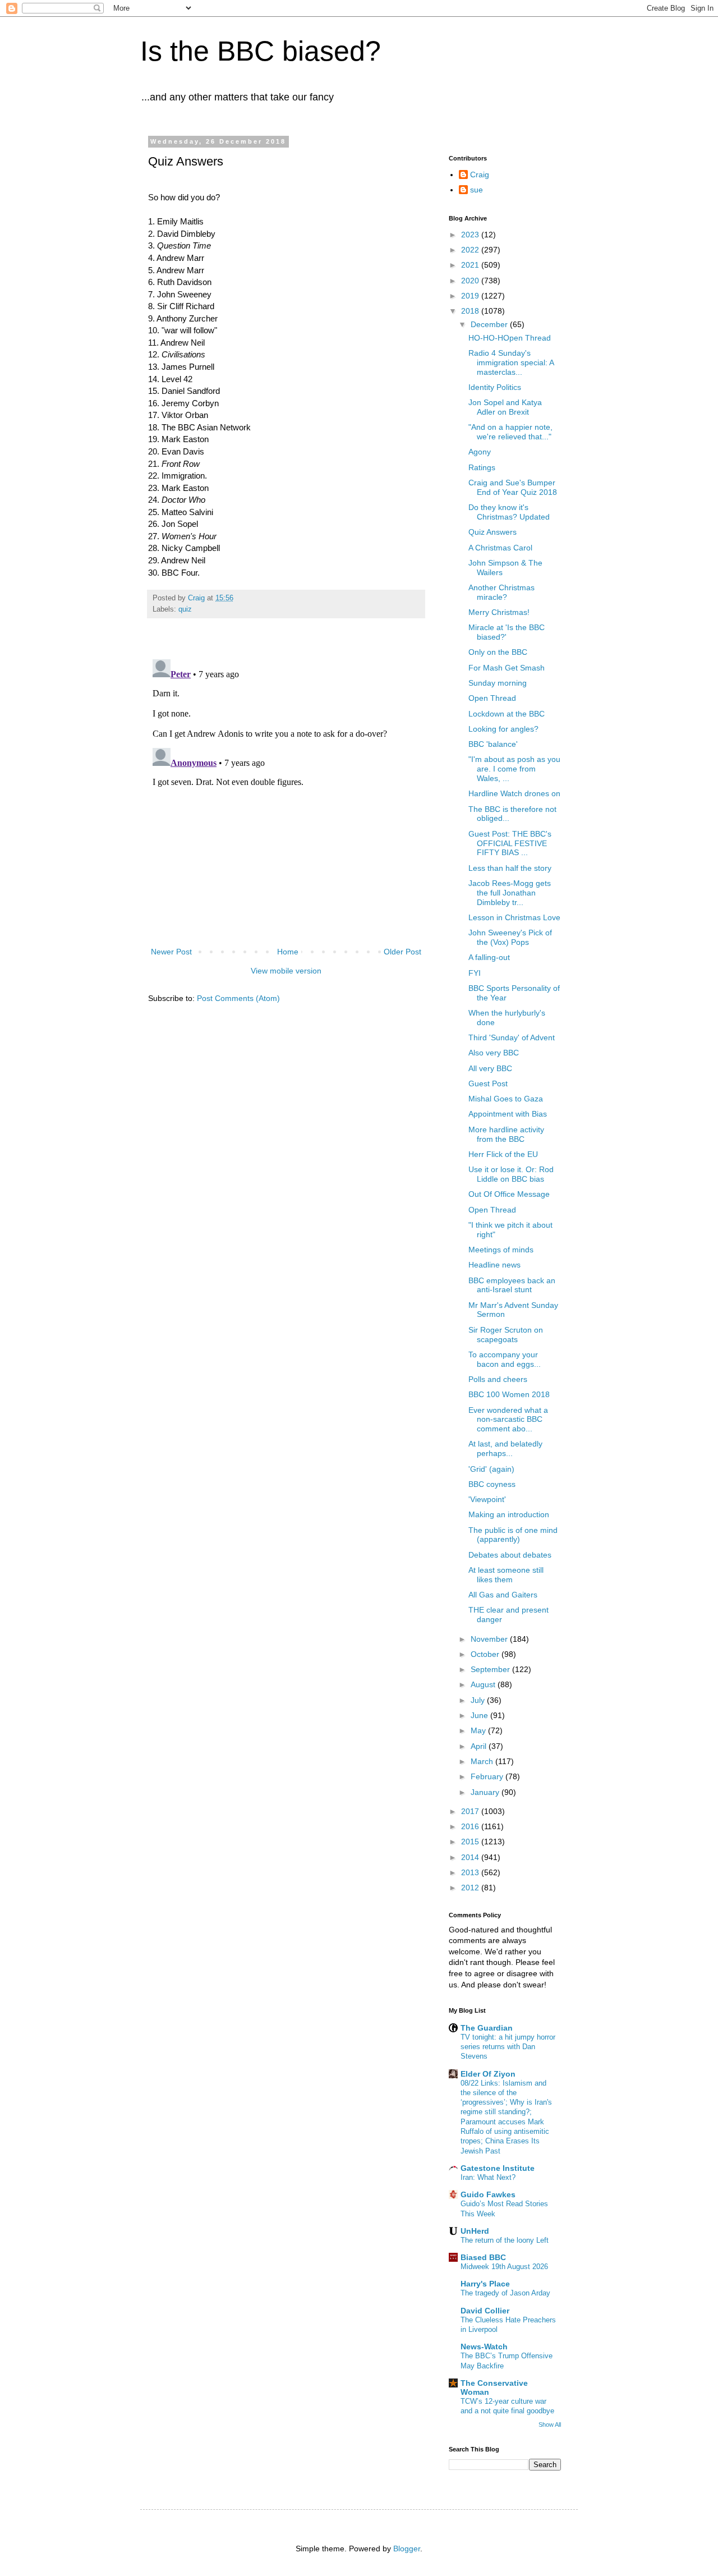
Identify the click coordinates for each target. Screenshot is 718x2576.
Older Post (402, 952)
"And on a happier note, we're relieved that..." (510, 432)
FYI (475, 973)
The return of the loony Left (505, 2240)
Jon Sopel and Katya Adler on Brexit (505, 407)
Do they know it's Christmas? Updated (509, 512)
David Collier (485, 2311)
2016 (471, 1826)
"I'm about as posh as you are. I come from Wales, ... (514, 769)
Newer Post (171, 952)
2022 (471, 250)
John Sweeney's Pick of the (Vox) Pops (510, 937)
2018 (471, 311)
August (484, 1684)
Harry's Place (485, 2284)
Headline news (494, 1265)
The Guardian (487, 2028)
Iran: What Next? (488, 2177)
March (483, 1761)
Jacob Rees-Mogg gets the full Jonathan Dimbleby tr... (510, 893)
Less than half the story (510, 868)
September (491, 1669)
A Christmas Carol (500, 548)
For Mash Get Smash (507, 668)
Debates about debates (510, 1555)
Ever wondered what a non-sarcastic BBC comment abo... (508, 1420)
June (480, 1715)
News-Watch (484, 2347)
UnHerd (475, 2231)
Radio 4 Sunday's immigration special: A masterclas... (511, 362)
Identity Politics (495, 387)
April (480, 1746)
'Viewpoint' (487, 1499)
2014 (471, 1857)
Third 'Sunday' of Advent (512, 1037)
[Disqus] (286, 795)
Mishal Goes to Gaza (506, 1099)
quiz (185, 609)
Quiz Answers (493, 532)
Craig (480, 175)
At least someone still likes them (506, 1575)
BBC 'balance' (493, 744)
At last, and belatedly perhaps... (505, 1448)
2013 (471, 1872)
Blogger (407, 2549)
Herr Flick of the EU (503, 1154)
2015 (471, 1842)
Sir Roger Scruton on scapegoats (506, 1335)
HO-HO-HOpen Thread (510, 338)
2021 (471, 265)
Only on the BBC (498, 652)
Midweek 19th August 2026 (504, 2267)
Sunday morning (498, 683)
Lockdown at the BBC (507, 714)
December (490, 324)
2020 (471, 281)
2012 (471, 1888)
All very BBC (490, 1068)
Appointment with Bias (508, 1114)
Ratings (482, 467)
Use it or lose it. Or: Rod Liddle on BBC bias (511, 1174)
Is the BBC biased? (261, 51)
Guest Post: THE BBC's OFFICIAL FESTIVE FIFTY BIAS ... (510, 843)
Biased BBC (483, 2257)
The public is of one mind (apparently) (513, 1535)
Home (288, 952)
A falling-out (489, 957)
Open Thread (492, 698)
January (486, 1792)
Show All (550, 2425)
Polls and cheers (498, 1379)
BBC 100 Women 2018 (509, 1394)
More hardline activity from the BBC (506, 1134)
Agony (480, 452)
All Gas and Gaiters (503, 1595)
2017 (471, 1811)
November (490, 1639)
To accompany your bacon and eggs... (505, 1359)
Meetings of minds (501, 1250)
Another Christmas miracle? (501, 592)
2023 (471, 235)
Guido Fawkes (488, 2194)
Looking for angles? (503, 729)
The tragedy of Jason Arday (505, 2293)
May (479, 1730)
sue (477, 190)
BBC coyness (492, 1484)
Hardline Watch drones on (514, 793)
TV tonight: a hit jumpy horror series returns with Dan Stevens (508, 2047)
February (488, 1776)
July (479, 1700)
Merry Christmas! (499, 612)
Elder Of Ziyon (488, 2074)
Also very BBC (494, 1053)
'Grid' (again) (491, 1469)
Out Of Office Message (509, 1194)
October (486, 1654)
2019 (471, 296)
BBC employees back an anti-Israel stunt (512, 1285)
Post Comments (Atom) (238, 998)
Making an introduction (509, 1514)
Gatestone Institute (498, 2168)
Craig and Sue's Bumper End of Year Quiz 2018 (513, 487)
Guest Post (488, 1083)
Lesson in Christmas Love (514, 917)
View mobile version (286, 971)
